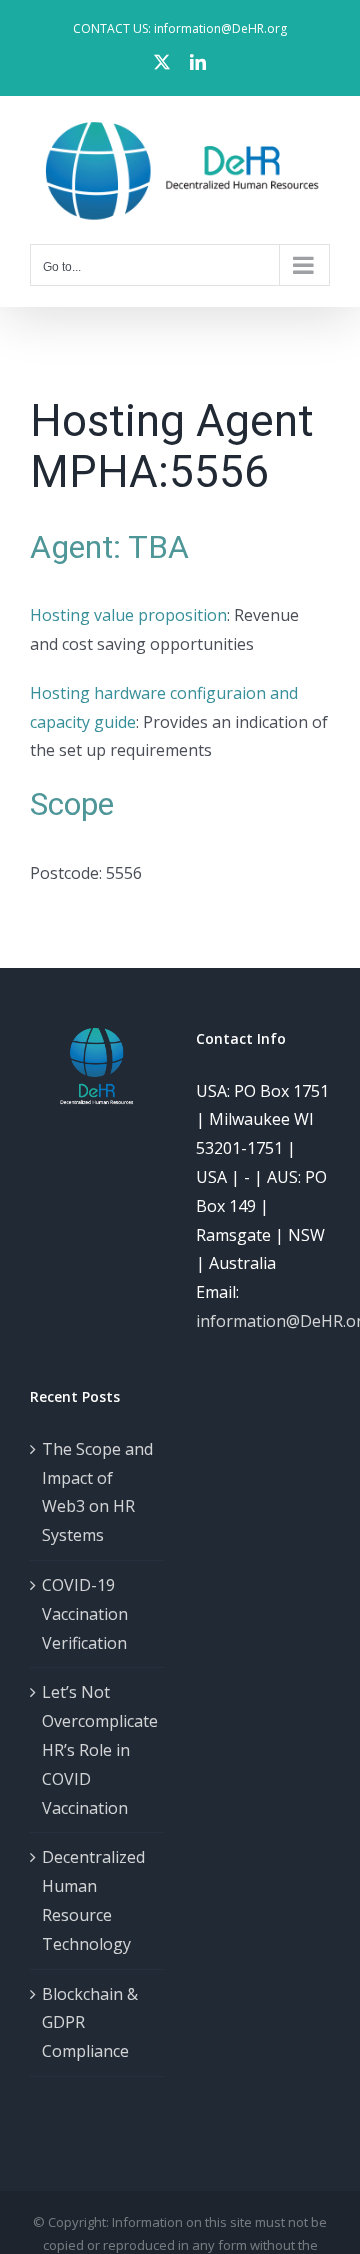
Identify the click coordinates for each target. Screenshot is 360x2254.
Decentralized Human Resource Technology (93, 1900)
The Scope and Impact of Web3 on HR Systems (97, 1492)
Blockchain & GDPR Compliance (90, 2023)
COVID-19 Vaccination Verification (85, 1614)
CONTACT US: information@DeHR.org (180, 28)
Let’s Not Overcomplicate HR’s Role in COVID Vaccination (98, 1749)
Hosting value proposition (128, 615)
